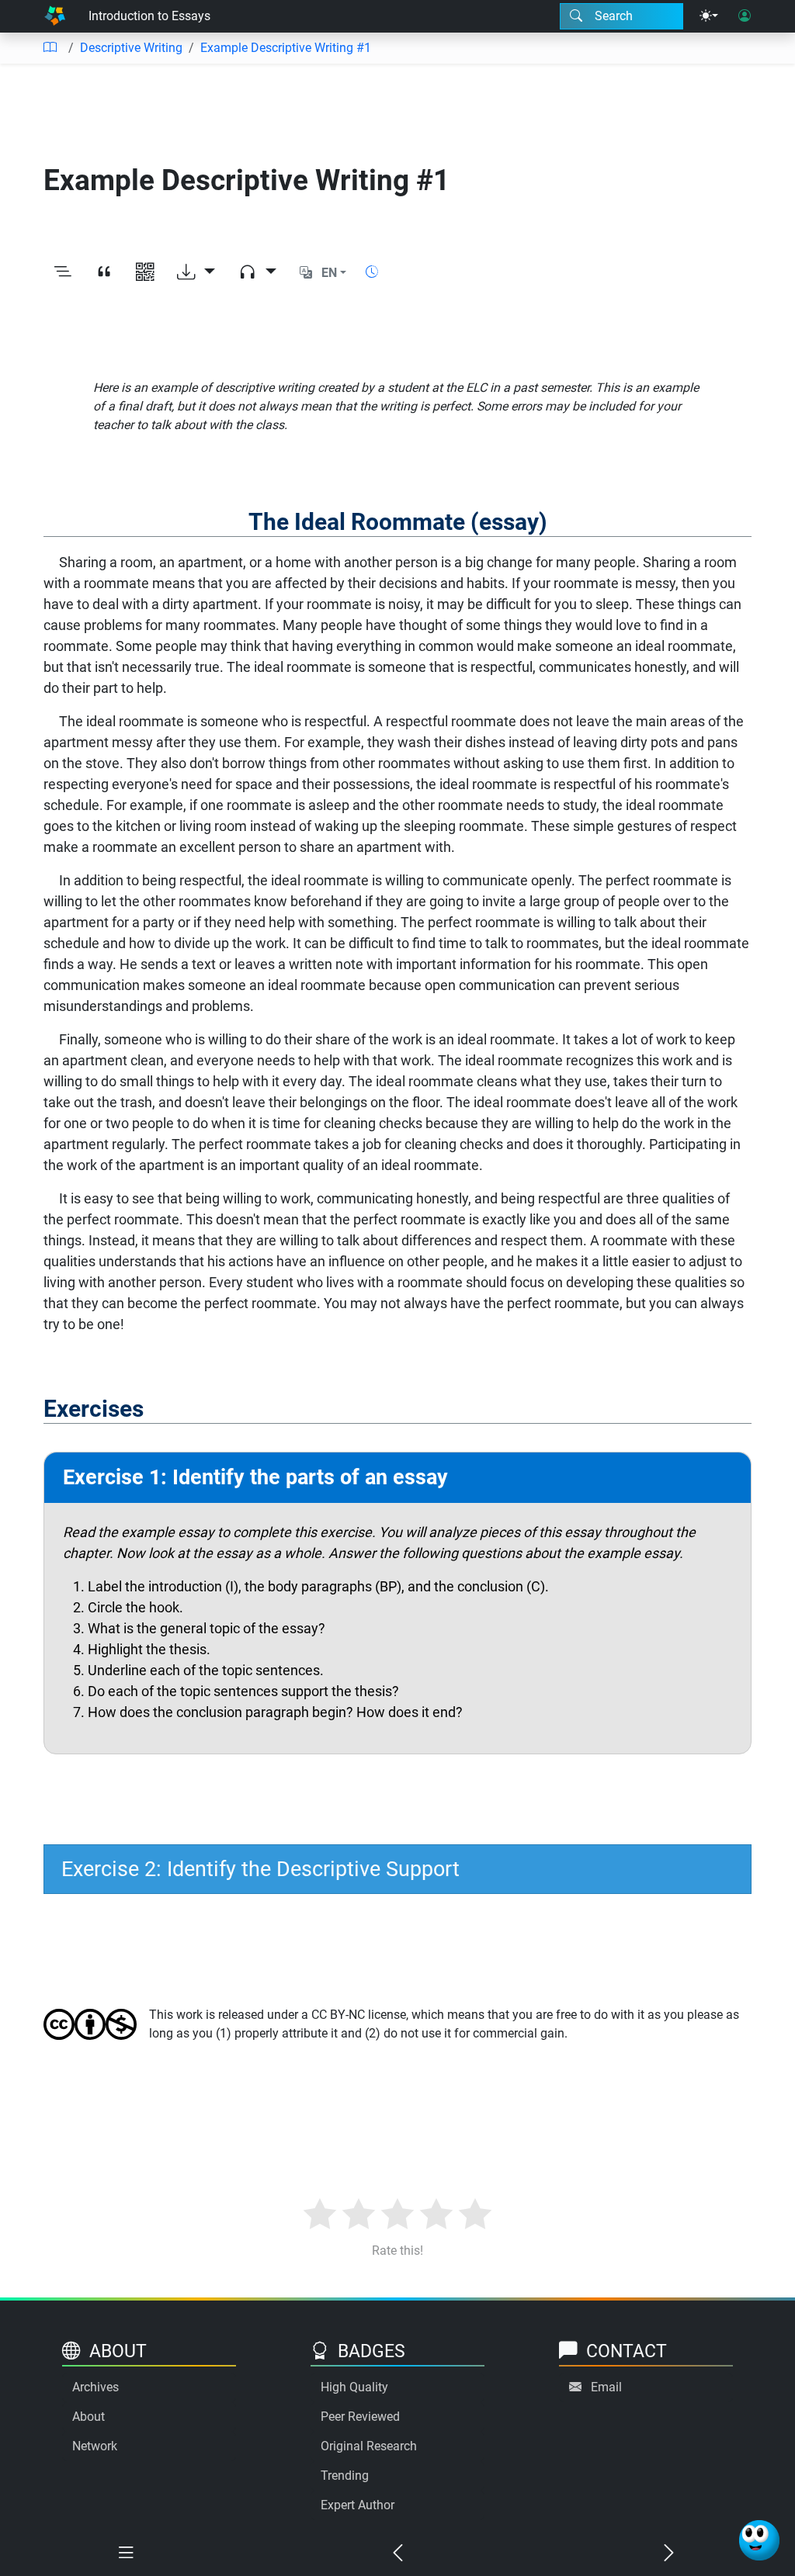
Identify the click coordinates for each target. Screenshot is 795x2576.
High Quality (354, 2387)
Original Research (369, 2446)
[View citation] (104, 273)
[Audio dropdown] (257, 273)
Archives (95, 2387)
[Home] (55, 16)
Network (95, 2446)
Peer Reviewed (360, 2417)
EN (329, 273)
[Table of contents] (50, 48)
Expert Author (358, 2505)
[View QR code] (145, 273)
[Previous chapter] (397, 2553)
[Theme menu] (709, 16)
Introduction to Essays (149, 16)
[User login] (745, 16)
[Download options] (196, 273)
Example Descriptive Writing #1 (286, 48)
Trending (345, 2476)
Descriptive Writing (131, 48)
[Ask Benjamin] (759, 2540)
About (89, 2417)
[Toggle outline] (62, 273)
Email (606, 2387)
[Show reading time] (372, 272)
